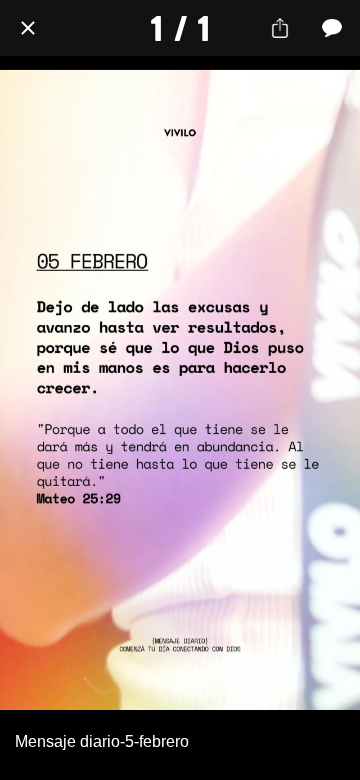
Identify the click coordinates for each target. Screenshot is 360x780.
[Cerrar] (28, 28)
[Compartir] (280, 28)
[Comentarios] (332, 28)
